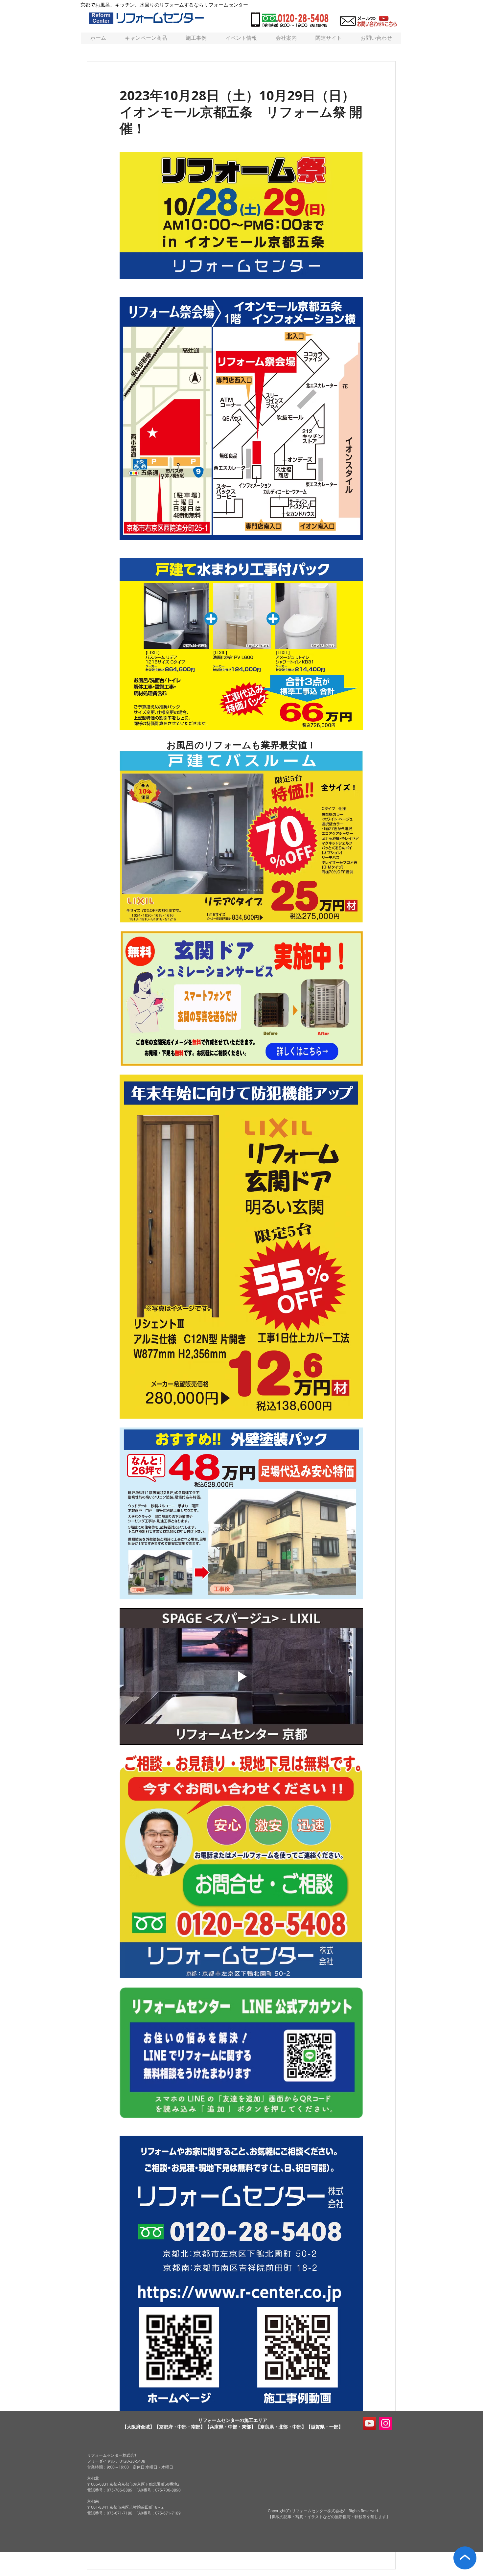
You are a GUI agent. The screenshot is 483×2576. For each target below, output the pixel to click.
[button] (328, 38)
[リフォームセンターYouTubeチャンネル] (369, 2423)
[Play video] (241, 1677)
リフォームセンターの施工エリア (233, 2420)
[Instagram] (386, 2423)
